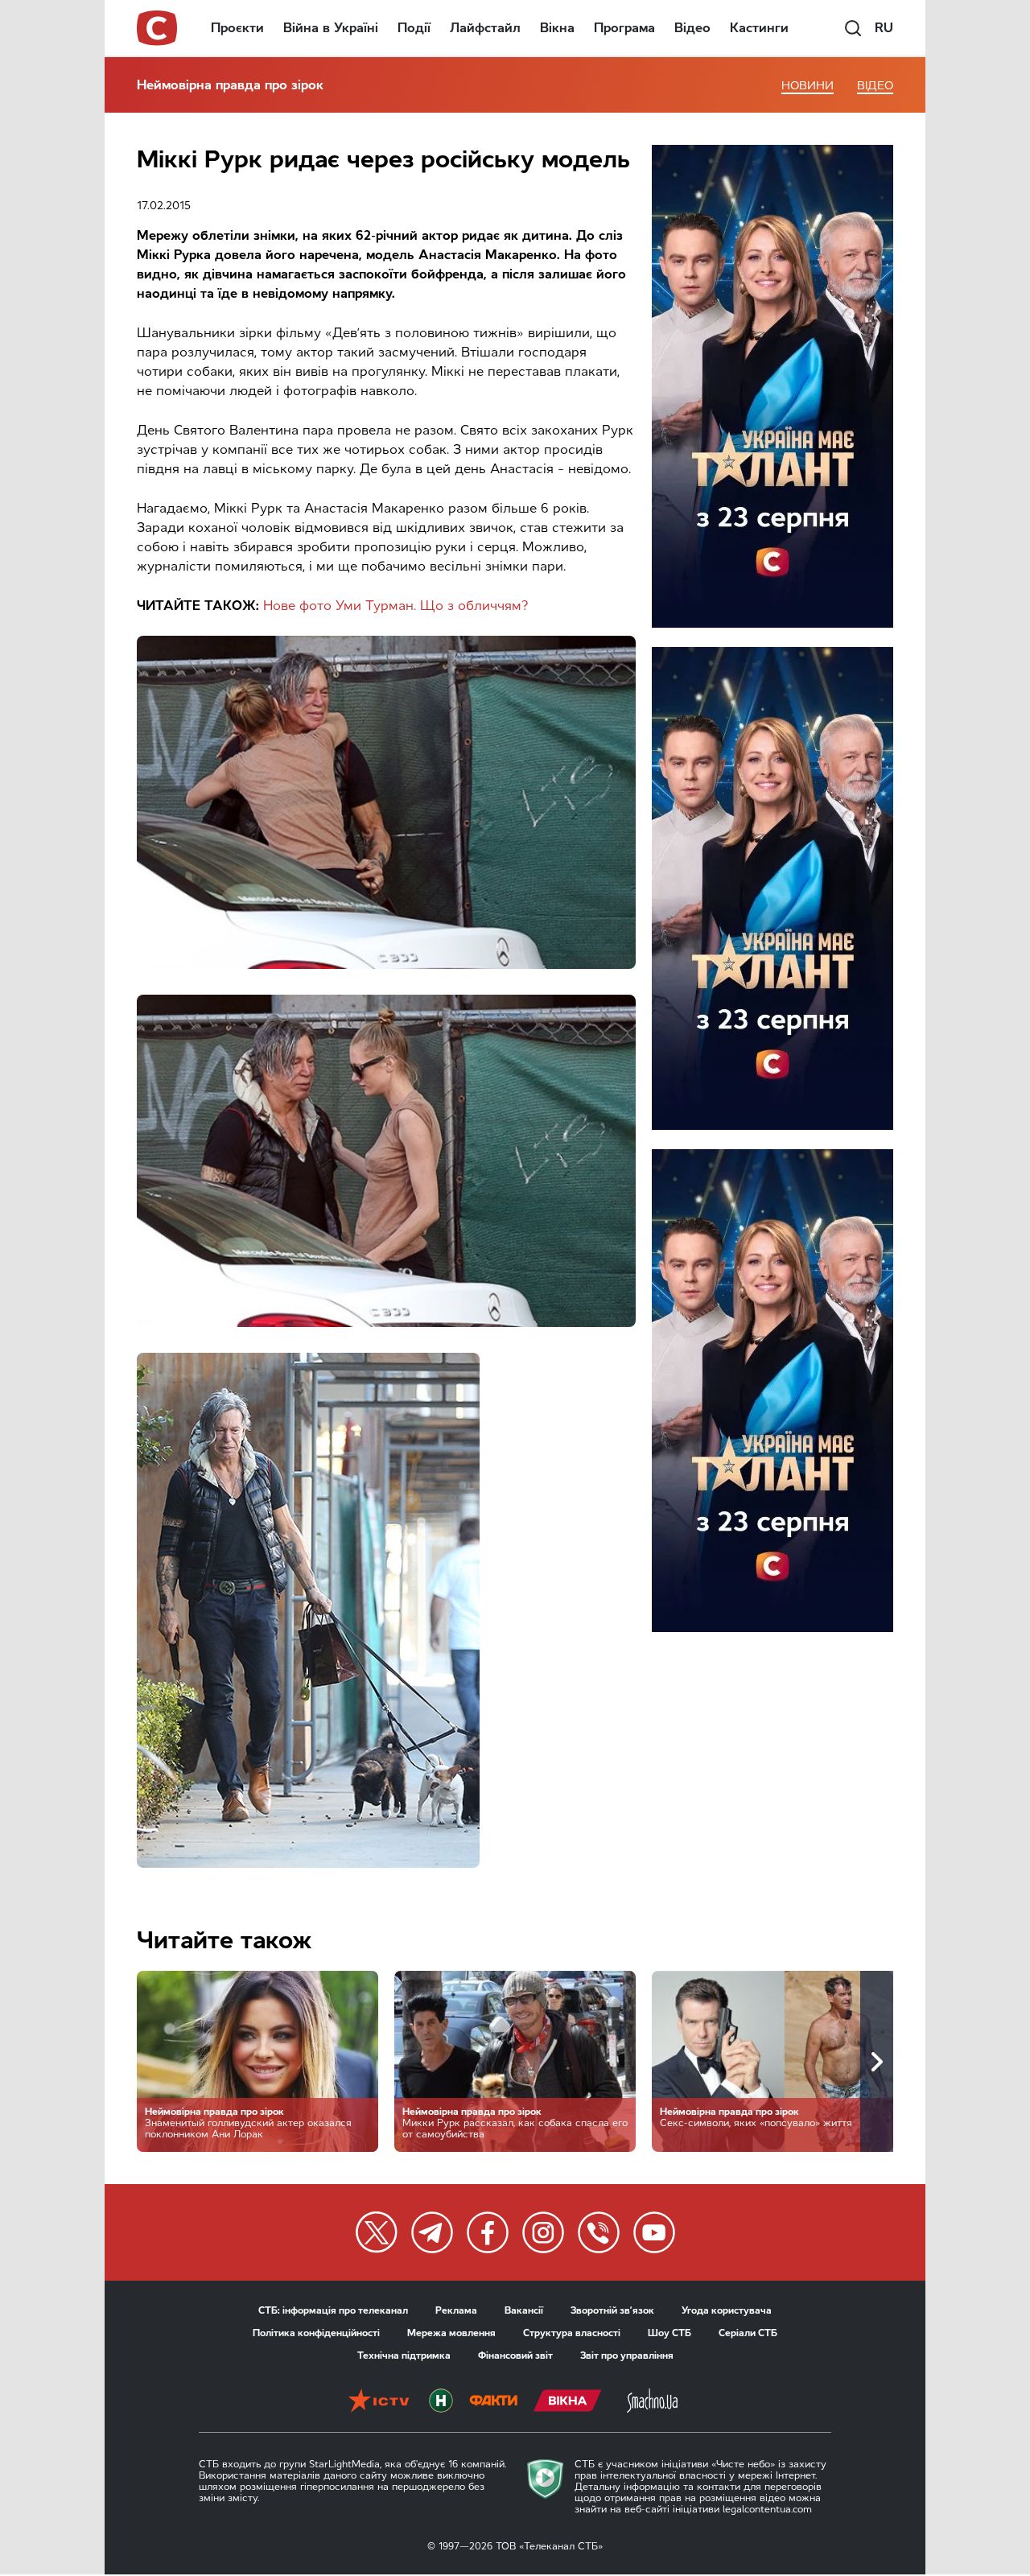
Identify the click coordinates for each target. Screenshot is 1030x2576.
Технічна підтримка (404, 2355)
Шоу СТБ (669, 2333)
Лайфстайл (485, 28)
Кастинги (759, 28)
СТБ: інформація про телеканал (333, 2310)
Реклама (456, 2310)
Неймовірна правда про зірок (230, 85)
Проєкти (237, 28)
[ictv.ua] (379, 2402)
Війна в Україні (331, 28)
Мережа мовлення (451, 2333)
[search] (853, 28)
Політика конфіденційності (316, 2333)
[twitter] (377, 2232)
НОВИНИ (808, 86)
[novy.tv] (441, 2402)
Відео (692, 28)
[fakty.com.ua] (493, 2402)
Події (414, 28)
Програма (624, 28)
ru (884, 28)
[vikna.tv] (568, 2402)
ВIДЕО (875, 86)
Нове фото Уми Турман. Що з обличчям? (396, 606)
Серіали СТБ (748, 2333)
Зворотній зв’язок (612, 2310)
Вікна (557, 28)
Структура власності (572, 2333)
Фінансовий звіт (515, 2355)
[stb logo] (158, 28)
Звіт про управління (627, 2355)
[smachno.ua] (652, 2402)
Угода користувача (727, 2310)
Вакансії (524, 2310)
